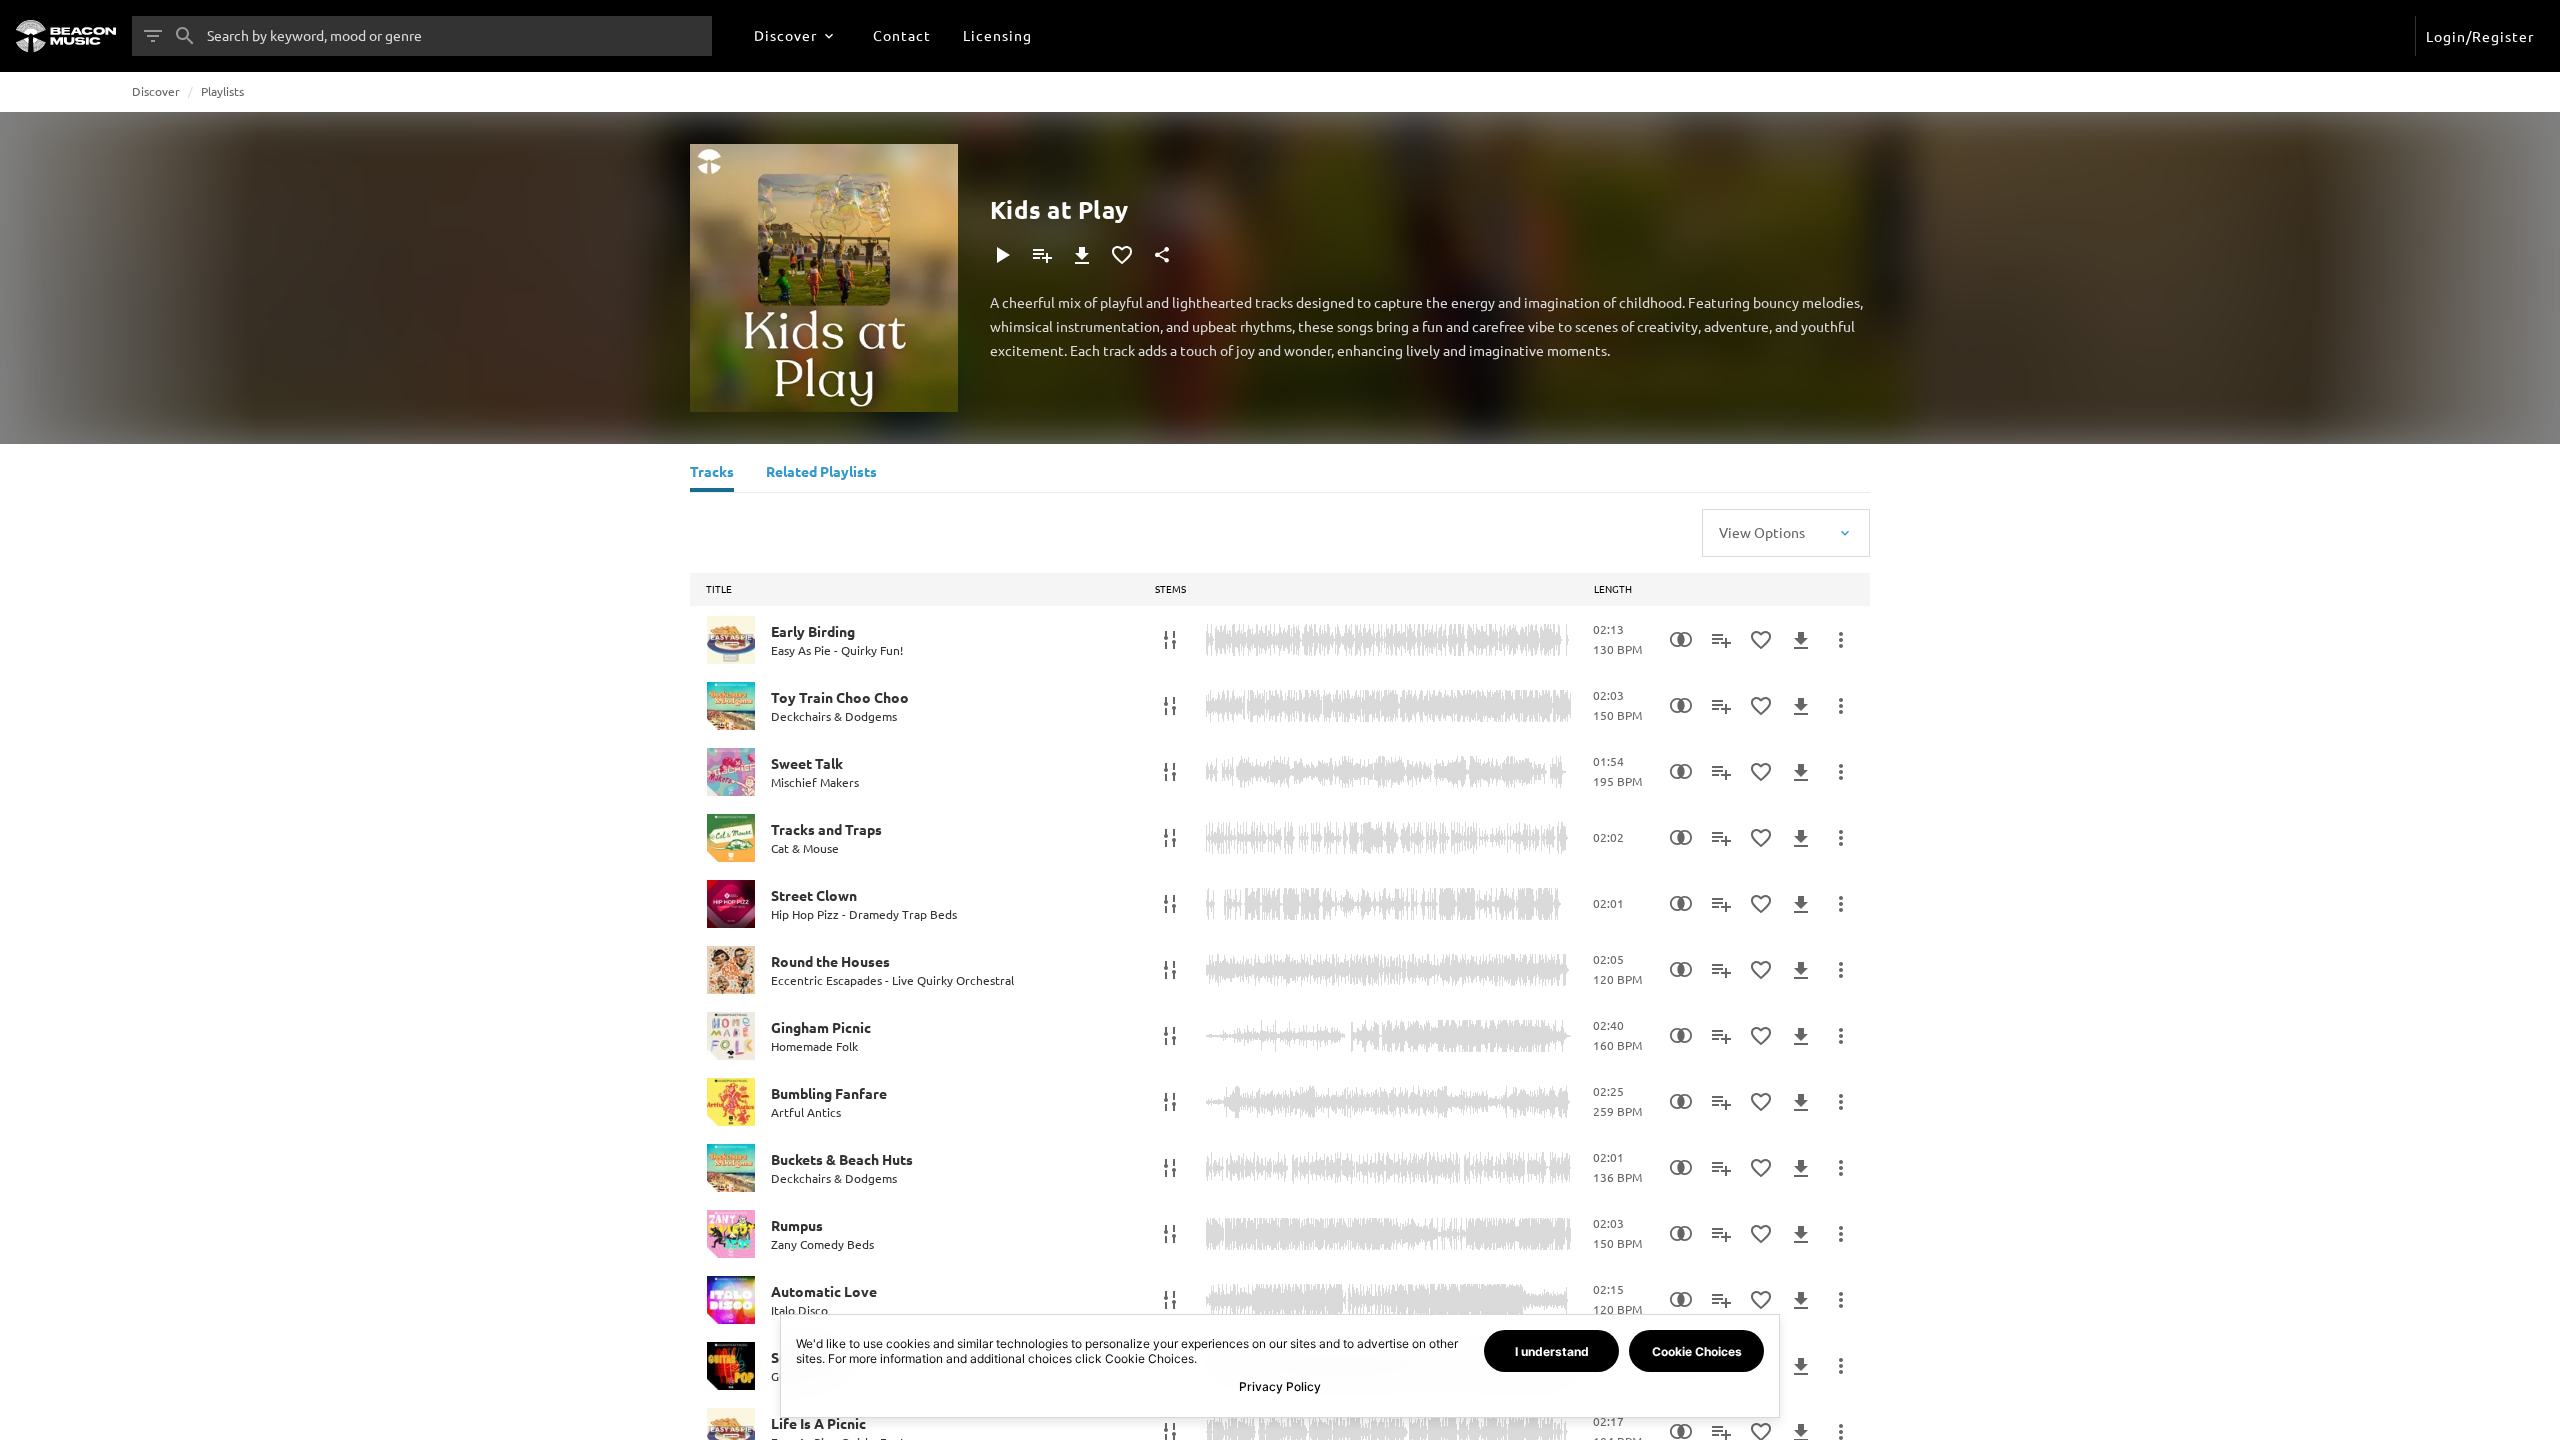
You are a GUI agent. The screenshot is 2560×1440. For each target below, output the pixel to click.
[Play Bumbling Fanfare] (731, 1102)
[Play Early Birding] (731, 640)
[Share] (1162, 255)
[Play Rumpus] (731, 1234)
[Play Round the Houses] (731, 970)
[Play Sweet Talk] (731, 772)
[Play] (1002, 255)
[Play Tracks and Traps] (731, 838)
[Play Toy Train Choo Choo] (731, 706)
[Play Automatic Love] (731, 1300)
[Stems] (1170, 640)
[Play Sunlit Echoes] (731, 1366)
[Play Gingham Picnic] (731, 1036)
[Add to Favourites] (1122, 255)
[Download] (1082, 255)
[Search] (185, 36)
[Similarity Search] (1681, 640)
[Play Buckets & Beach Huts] (731, 1168)
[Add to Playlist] (1042, 255)
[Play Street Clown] (731, 904)
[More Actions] (1841, 640)
